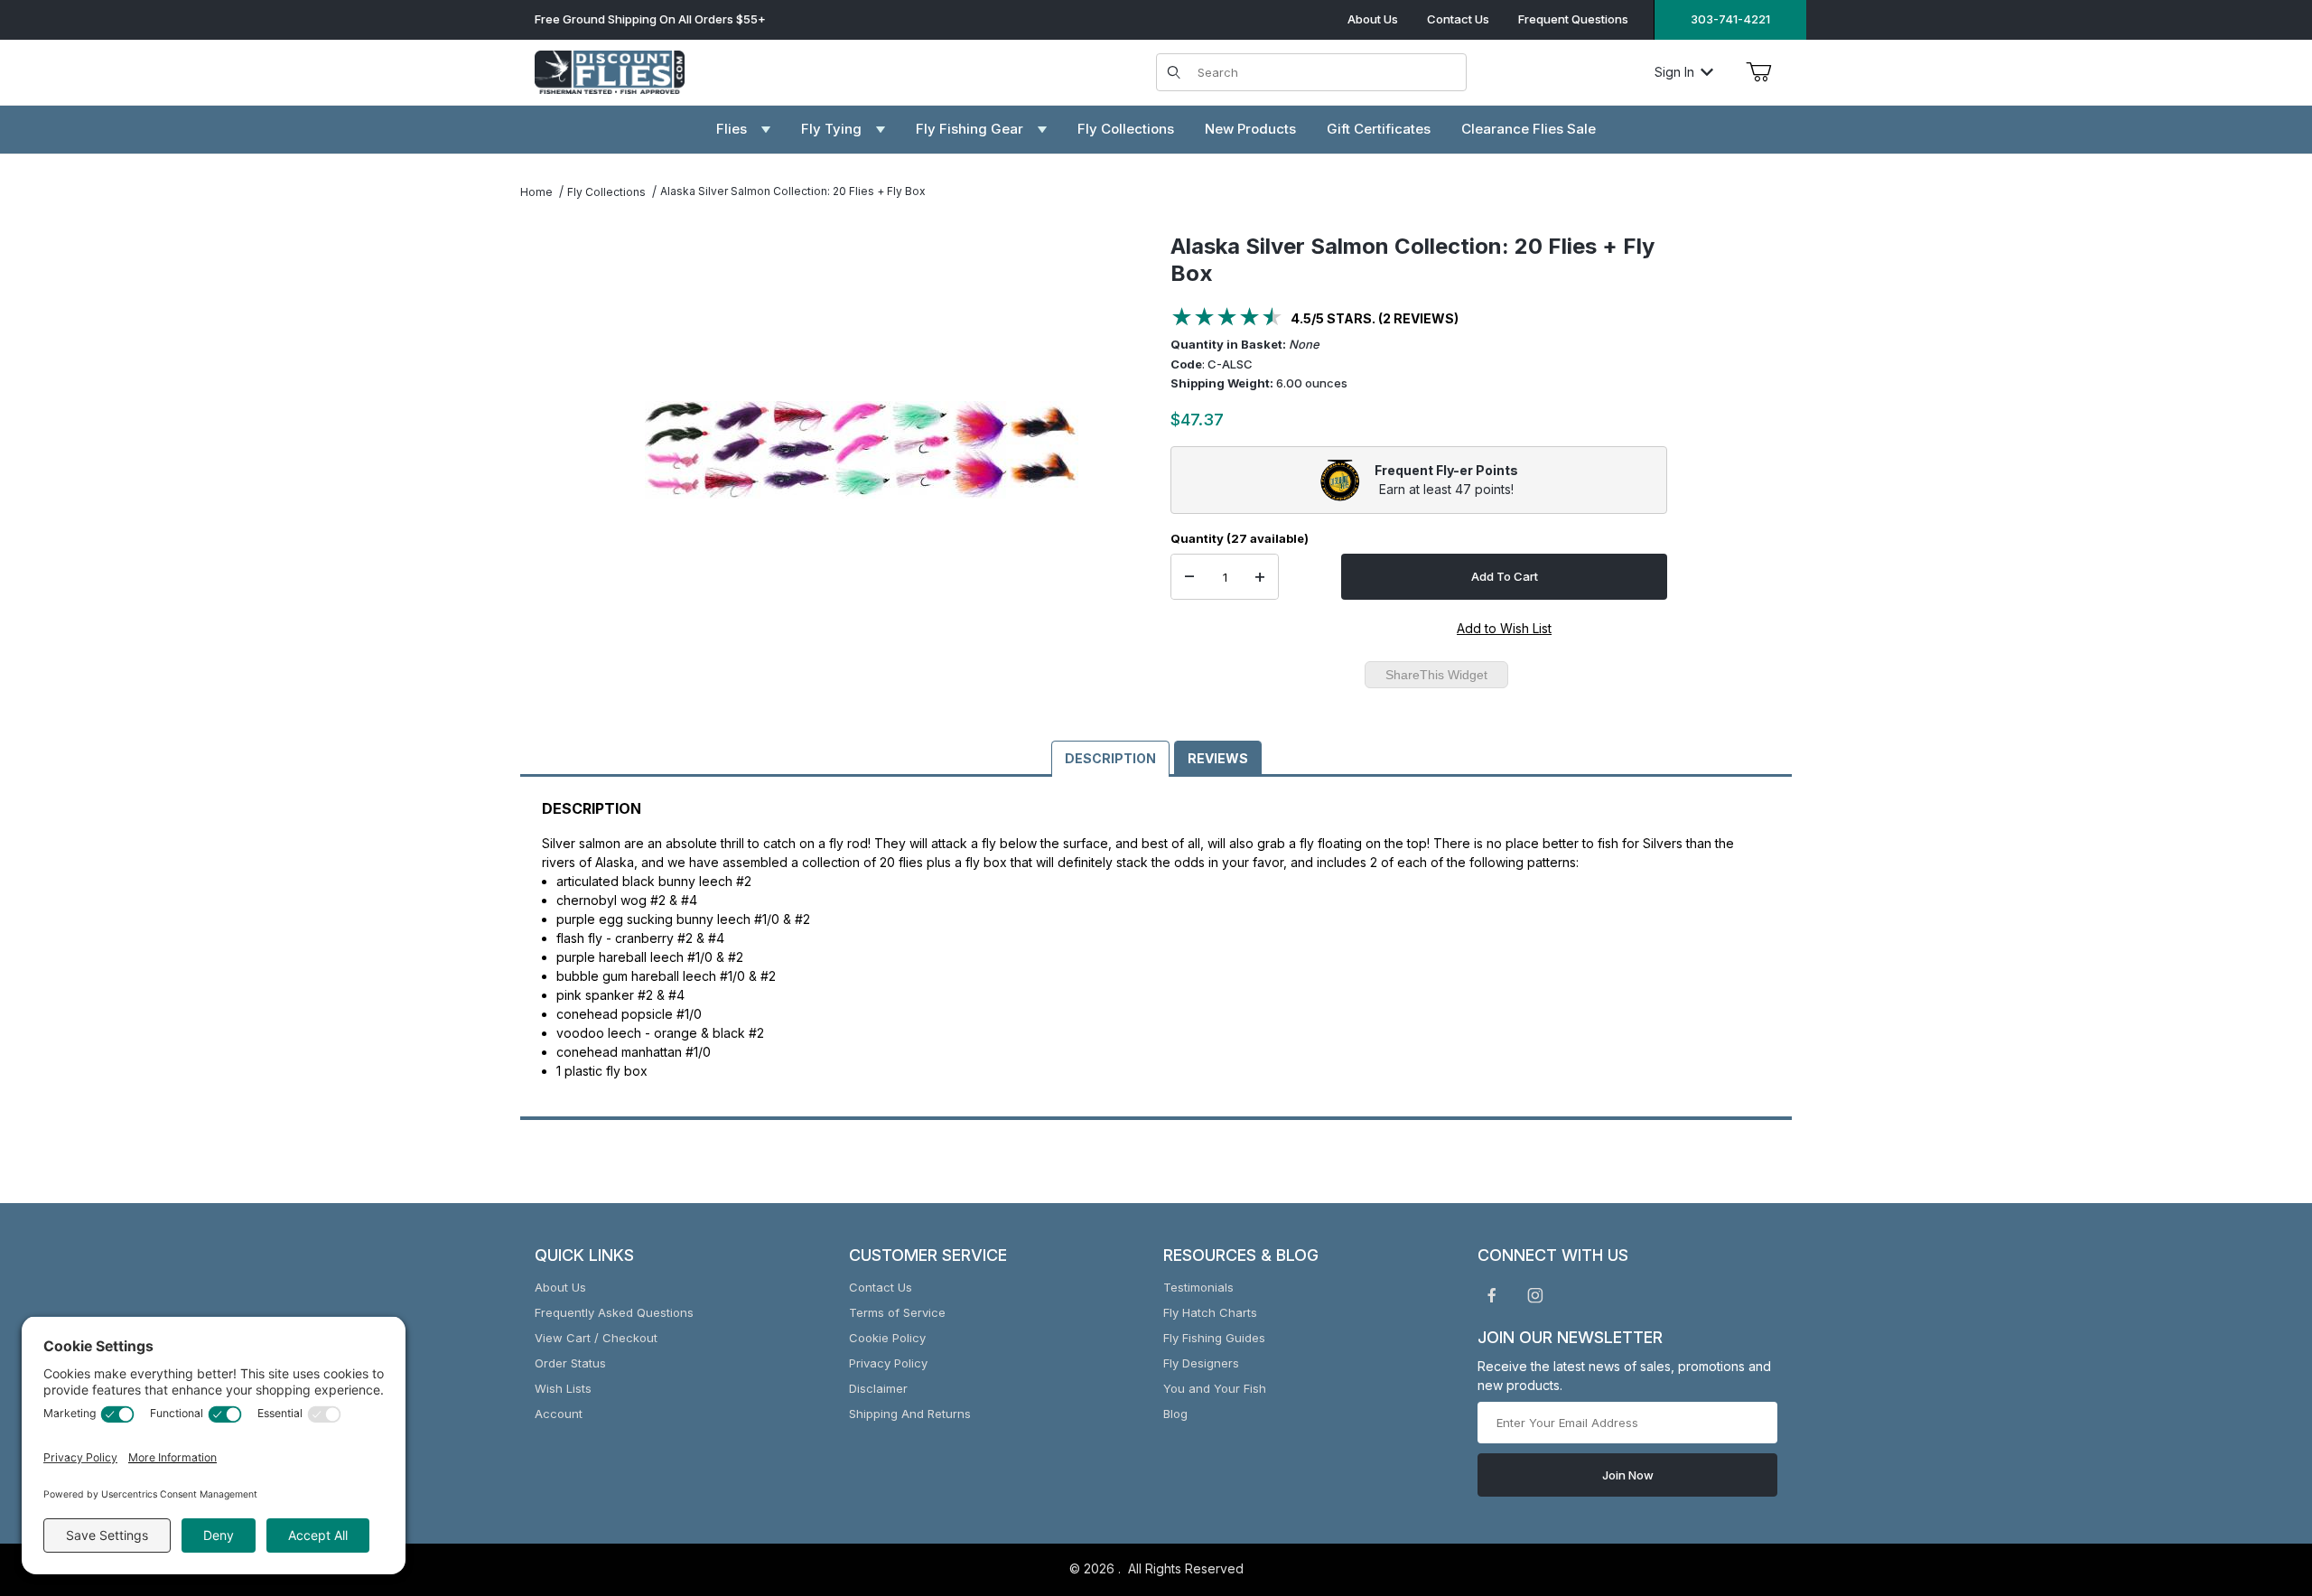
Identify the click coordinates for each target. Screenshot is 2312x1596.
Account (559, 1414)
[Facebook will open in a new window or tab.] (1492, 1295)
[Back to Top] (2257, 1483)
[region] (556, 443)
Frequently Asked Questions (614, 1312)
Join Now (1628, 1475)
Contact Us (1458, 19)
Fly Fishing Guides (1214, 1338)
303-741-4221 (1730, 19)
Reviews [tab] (1218, 758)
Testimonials (1198, 1287)
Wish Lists (563, 1388)
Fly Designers (1201, 1363)
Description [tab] (1110, 758)
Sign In (1674, 72)
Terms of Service (897, 1312)
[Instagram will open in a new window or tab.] (1535, 1295)
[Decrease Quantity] (1189, 577)
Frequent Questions (1573, 19)
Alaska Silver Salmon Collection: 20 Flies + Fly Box (793, 191)
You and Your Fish (1215, 1388)
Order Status (570, 1363)
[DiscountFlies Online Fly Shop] (610, 70)
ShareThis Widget (1436, 675)
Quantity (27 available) (1240, 538)
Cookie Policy (887, 1338)
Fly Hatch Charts (1210, 1312)
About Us (1373, 19)
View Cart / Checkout (596, 1338)
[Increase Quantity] (1260, 577)
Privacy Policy (888, 1363)
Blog (1175, 1414)
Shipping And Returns (910, 1414)
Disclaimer (878, 1388)
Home (536, 192)
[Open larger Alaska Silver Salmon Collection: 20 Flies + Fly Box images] (862, 450)
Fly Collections (606, 192)
